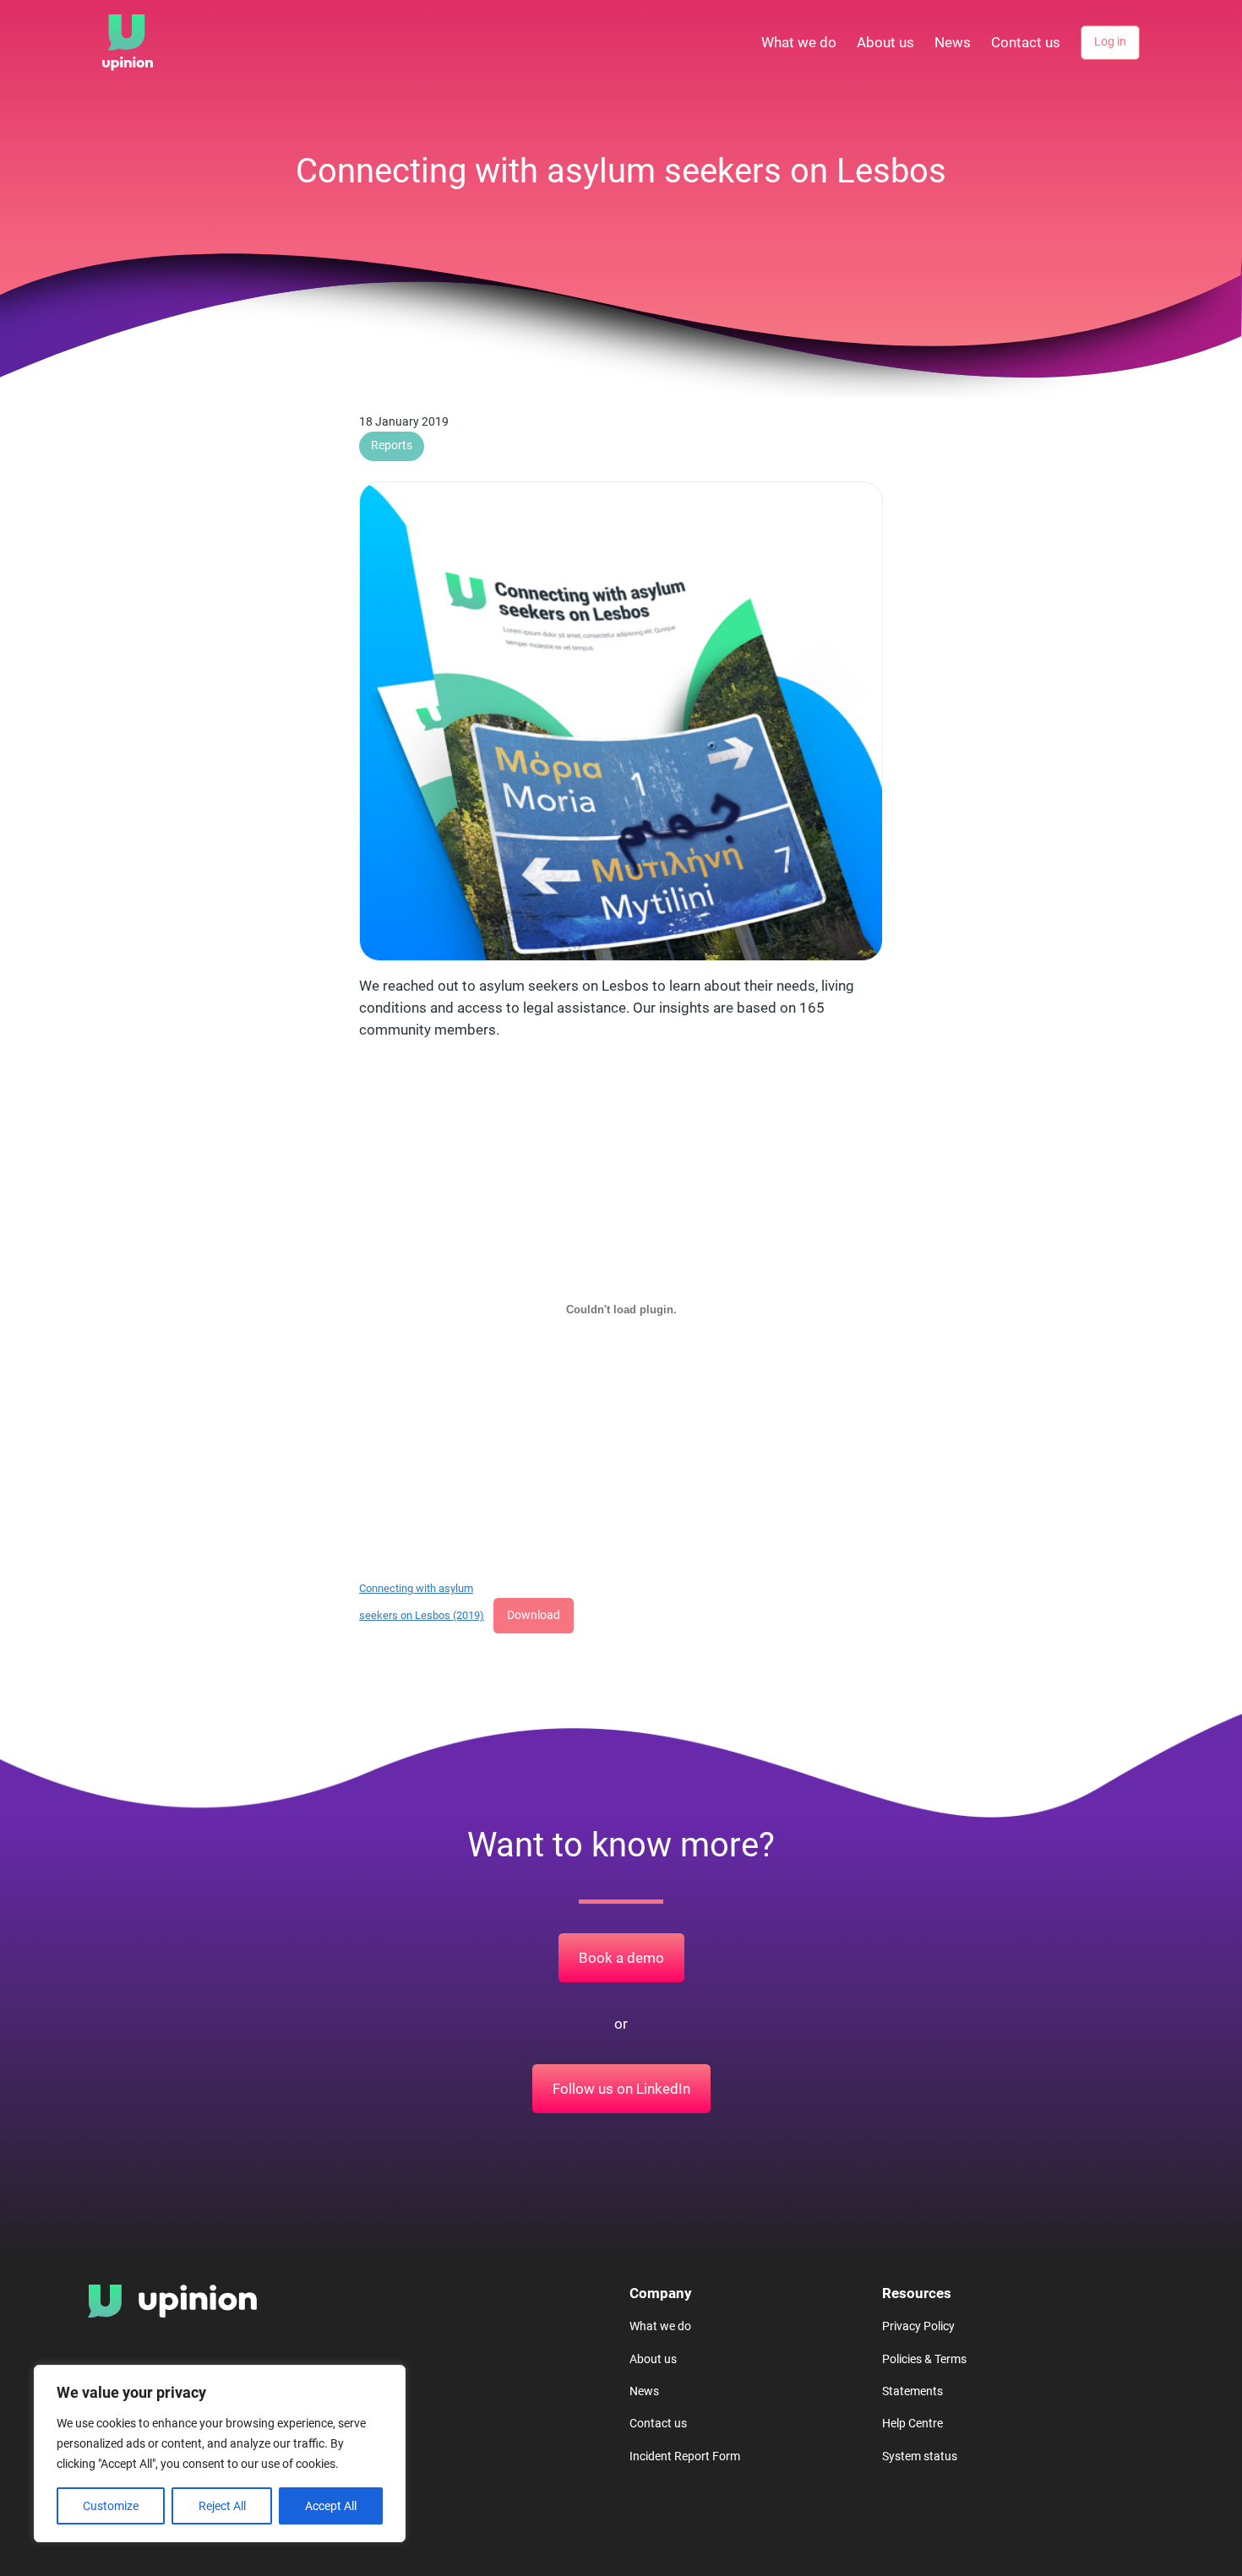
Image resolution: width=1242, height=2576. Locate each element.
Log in (1110, 42)
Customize (111, 2506)
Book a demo (621, 1958)
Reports (392, 446)
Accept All (331, 2506)
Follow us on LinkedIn (621, 2089)
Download (534, 1615)
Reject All (222, 2506)
